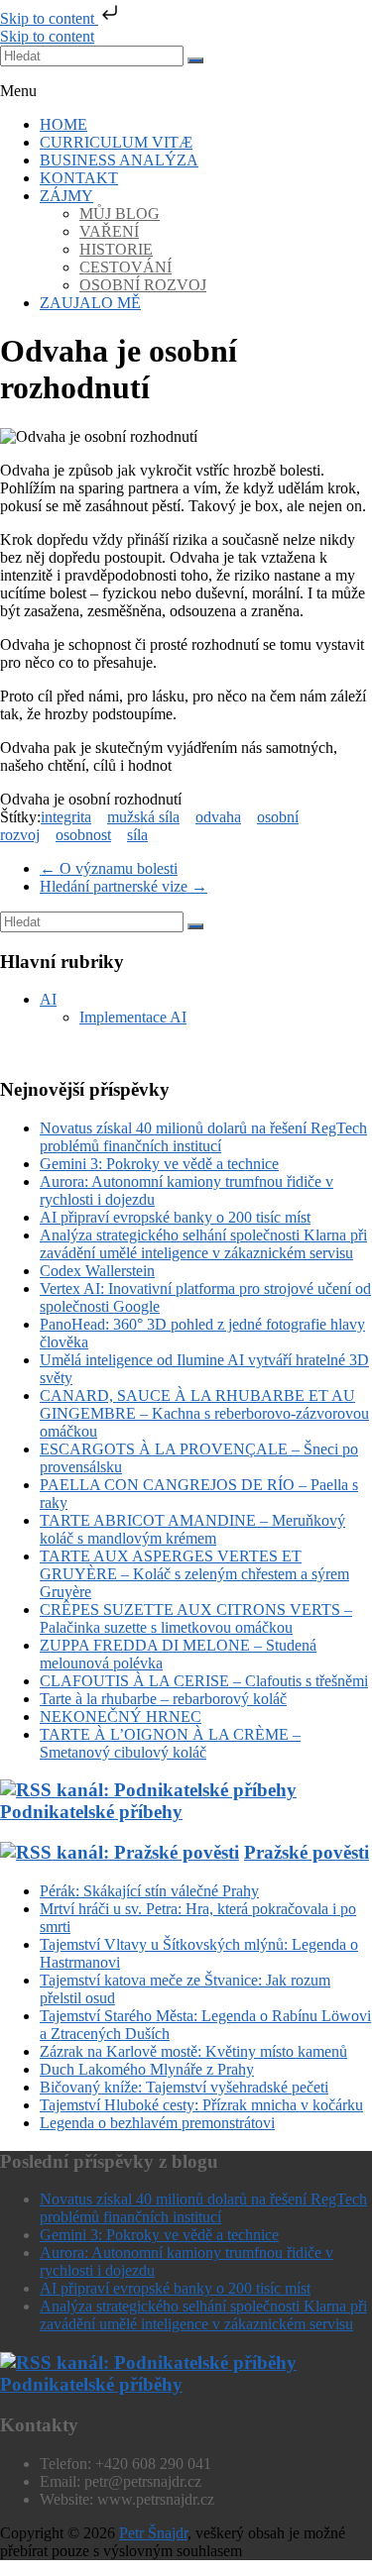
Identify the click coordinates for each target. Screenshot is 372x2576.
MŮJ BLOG (120, 214)
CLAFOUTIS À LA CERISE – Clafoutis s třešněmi (204, 1681)
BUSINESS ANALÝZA (119, 160)
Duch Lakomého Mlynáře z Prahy (147, 2069)
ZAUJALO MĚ (90, 303)
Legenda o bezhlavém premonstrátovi (157, 2123)
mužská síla (143, 817)
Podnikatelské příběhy (91, 2384)
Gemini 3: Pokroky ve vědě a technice (159, 1164)
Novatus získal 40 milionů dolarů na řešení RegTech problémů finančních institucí (203, 1137)
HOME (63, 124)
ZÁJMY (66, 196)
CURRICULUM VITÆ (116, 142)
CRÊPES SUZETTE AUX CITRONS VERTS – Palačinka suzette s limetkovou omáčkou (196, 1618)
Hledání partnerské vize (124, 886)
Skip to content (49, 18)
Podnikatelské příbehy (91, 1812)
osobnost (83, 835)
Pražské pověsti (307, 1852)
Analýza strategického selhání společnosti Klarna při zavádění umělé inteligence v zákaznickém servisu (203, 1244)
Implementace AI (133, 1017)
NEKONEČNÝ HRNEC (121, 1717)
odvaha (218, 817)
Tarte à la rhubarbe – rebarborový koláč (163, 1699)
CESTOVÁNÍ (125, 267)
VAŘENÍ (109, 231)
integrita (66, 817)
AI (48, 999)
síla (137, 835)
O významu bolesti (109, 868)
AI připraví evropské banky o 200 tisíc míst (175, 1217)
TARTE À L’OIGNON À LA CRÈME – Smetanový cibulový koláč (170, 1743)
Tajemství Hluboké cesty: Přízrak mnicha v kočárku (201, 2105)
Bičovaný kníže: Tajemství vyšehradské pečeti (184, 2087)
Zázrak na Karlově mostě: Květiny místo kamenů (193, 2051)
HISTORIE (116, 249)
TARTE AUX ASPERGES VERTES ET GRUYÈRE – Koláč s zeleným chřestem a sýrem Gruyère (194, 1574)
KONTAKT (79, 178)
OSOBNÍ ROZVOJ (143, 285)
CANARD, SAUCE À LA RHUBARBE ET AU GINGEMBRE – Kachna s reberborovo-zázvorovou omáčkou (204, 1413)
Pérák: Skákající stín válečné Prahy (149, 1891)
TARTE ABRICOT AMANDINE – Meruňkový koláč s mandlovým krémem (192, 1529)
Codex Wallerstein (97, 1271)
